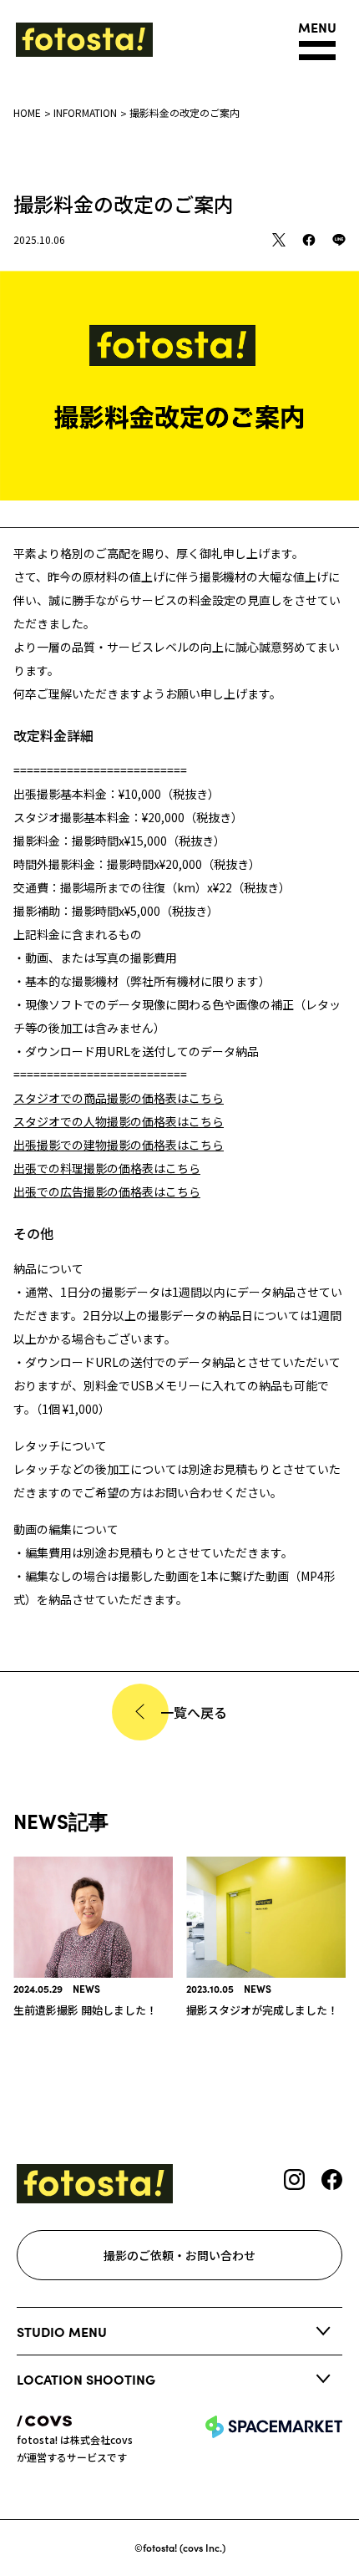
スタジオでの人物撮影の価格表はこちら (119, 1121)
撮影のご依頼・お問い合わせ (179, 2255)
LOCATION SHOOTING (86, 2379)
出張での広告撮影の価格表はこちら (107, 1191)
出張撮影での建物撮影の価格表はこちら (119, 1145)
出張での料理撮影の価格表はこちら (107, 1168)
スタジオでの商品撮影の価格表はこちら (119, 1098)
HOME (27, 112)
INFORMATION (85, 112)
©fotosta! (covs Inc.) (180, 2547)
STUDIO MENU (62, 2331)
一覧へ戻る (194, 1712)
